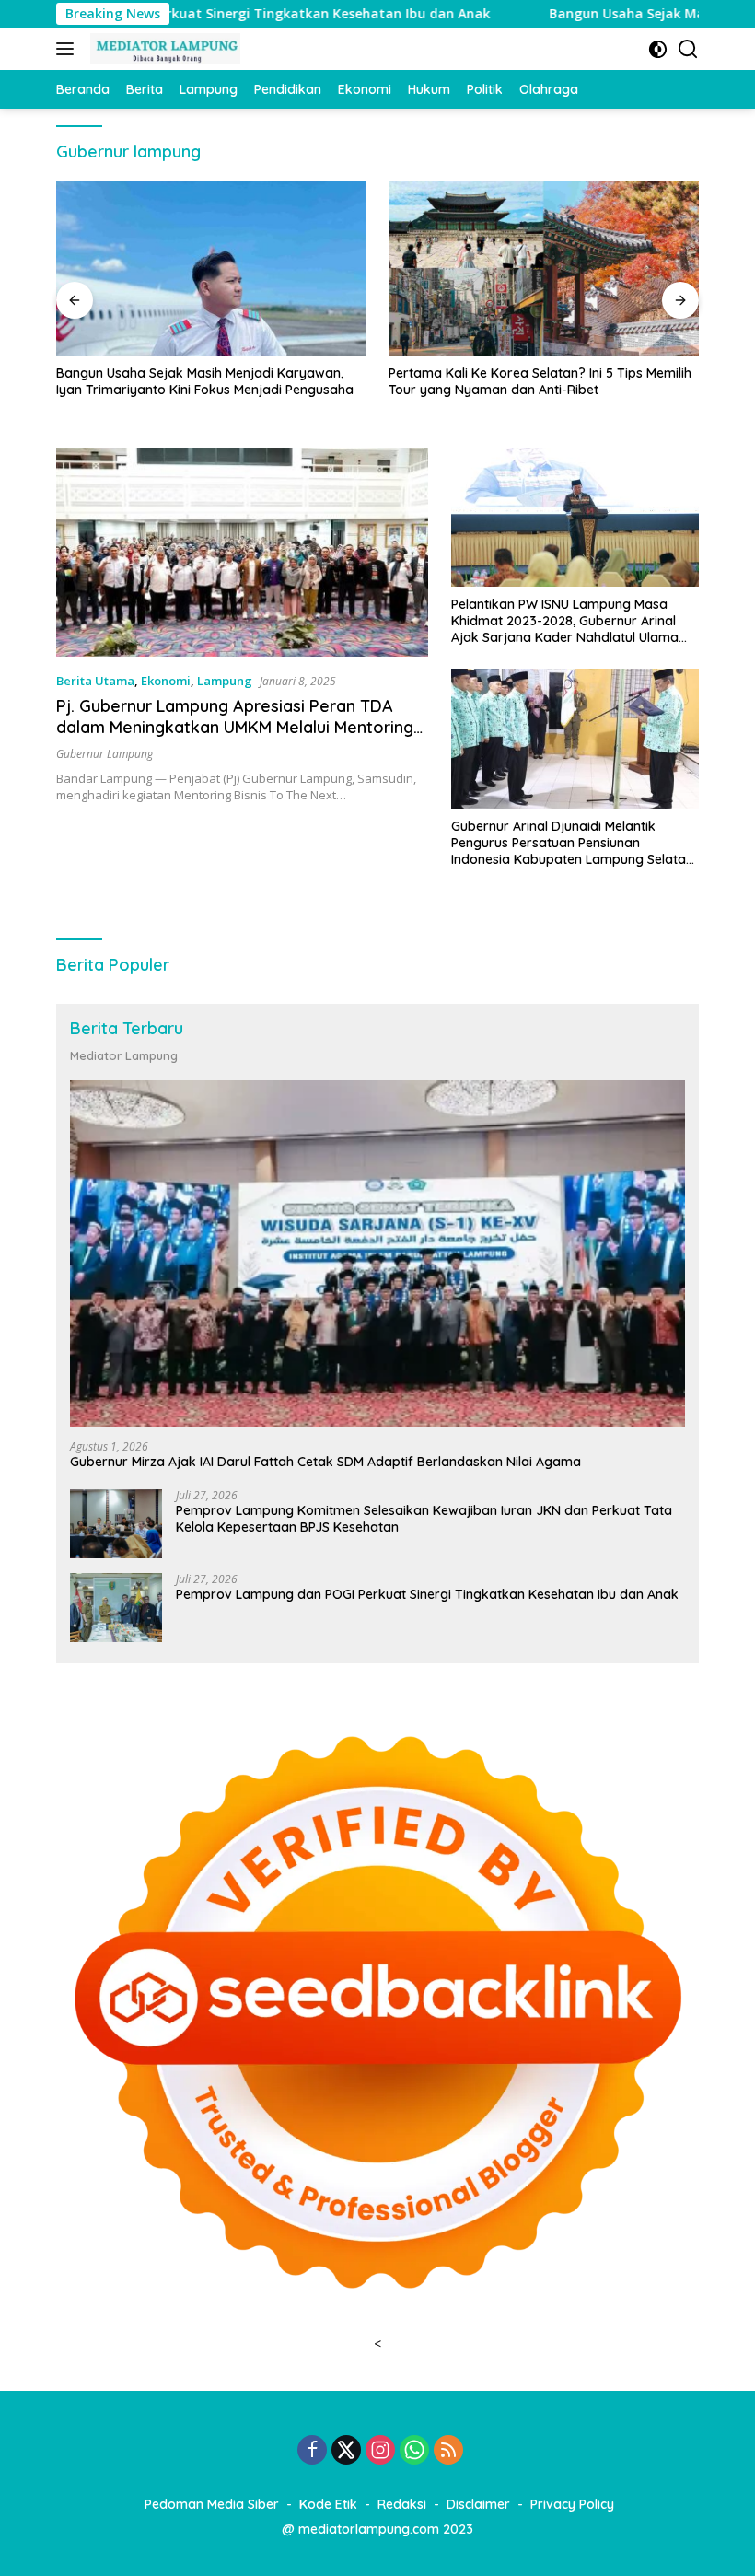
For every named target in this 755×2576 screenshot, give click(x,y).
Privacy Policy (572, 2504)
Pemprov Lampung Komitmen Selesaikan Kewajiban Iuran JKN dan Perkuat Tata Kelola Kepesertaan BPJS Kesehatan (424, 1519)
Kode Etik (328, 2504)
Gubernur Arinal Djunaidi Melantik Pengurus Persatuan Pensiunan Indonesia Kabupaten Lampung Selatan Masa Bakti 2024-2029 (572, 843)
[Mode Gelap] (658, 49)
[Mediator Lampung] (163, 49)
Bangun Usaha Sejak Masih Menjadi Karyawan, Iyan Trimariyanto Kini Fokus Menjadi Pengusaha (205, 381)
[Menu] (69, 49)
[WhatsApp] (414, 2451)
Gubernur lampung (105, 754)
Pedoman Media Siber (212, 2504)
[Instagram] (380, 2451)
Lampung (225, 681)
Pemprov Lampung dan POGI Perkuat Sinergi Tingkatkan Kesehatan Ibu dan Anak (427, 1594)
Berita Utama (95, 681)
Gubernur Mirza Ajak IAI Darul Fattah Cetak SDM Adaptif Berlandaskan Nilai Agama (325, 1462)
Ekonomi (166, 681)
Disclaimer (478, 2504)
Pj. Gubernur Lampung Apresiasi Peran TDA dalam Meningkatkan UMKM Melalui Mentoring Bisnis (235, 728)
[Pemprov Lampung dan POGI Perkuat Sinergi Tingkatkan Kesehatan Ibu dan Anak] (116, 1608)
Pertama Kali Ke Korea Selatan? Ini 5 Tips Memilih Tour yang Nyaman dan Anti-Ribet (540, 381)
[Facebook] (312, 2451)
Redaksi (402, 2504)
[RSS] (448, 2451)
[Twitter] (346, 2451)
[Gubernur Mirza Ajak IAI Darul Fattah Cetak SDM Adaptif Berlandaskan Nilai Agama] (377, 1253)
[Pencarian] (688, 49)
